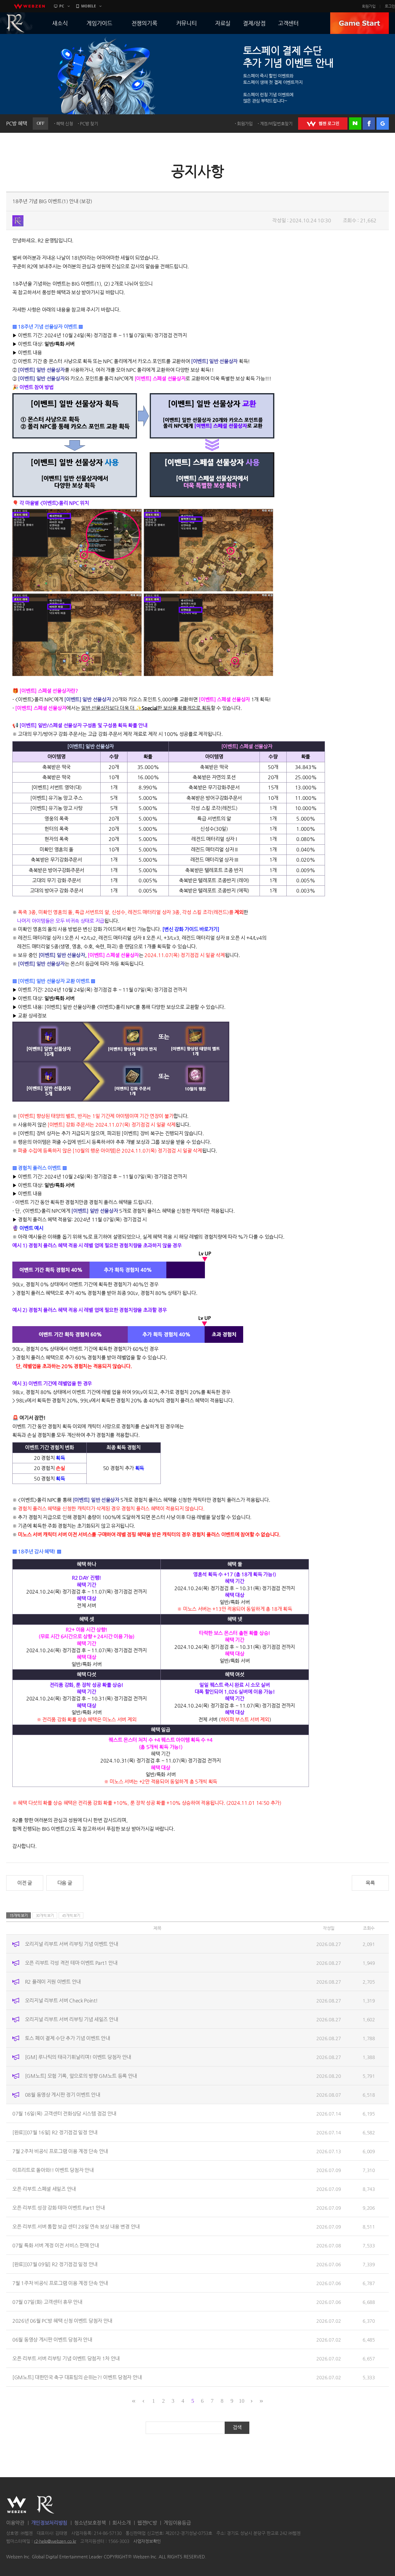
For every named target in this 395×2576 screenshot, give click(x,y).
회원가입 (369, 6)
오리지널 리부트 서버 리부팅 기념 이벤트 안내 (72, 1944)
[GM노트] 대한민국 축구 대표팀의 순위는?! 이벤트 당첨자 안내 (77, 2377)
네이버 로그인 (355, 124)
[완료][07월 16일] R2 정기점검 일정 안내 (55, 2132)
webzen (29, 6)
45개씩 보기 (71, 1915)
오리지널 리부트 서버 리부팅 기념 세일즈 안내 (72, 2019)
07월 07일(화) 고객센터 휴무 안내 (47, 2302)
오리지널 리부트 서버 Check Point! (61, 2000)
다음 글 (65, 1883)
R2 (46, 2505)
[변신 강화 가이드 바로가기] (191, 929)
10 (241, 2401)
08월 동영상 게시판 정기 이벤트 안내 (63, 2095)
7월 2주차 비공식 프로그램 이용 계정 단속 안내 (60, 2151)
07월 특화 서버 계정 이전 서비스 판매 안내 (56, 2245)
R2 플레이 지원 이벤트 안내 (53, 1982)
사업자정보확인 (147, 2541)
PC (62, 6)
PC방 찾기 (89, 124)
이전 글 (25, 1883)
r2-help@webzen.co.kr (55, 2541)
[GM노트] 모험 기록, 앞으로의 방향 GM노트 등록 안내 (81, 2076)
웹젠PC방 (147, 2523)
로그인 (390, 6)
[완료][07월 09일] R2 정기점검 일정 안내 (55, 2264)
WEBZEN (17, 2505)
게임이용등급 (177, 2523)
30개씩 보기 (45, 1915)
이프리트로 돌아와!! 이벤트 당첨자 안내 (53, 2170)
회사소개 (121, 2523)
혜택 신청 (65, 124)
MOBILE (89, 6)
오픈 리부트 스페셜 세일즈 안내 (44, 2189)
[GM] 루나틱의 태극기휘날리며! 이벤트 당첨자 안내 (78, 2057)
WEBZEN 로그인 (323, 124)
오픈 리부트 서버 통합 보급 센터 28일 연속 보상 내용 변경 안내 (76, 2227)
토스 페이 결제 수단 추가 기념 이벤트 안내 (68, 2038)
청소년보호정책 (90, 2523)
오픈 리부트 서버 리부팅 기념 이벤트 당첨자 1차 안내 (66, 2358)
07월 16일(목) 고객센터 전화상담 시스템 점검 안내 (64, 2114)
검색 (237, 2427)
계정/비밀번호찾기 (276, 124)
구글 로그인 (383, 124)
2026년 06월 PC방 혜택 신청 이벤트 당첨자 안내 (62, 2321)
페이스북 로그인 (369, 124)
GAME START (360, 23)
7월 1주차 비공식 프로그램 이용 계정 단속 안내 (60, 2283)
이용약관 (15, 2523)
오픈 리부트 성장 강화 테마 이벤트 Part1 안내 (59, 2208)
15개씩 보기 (19, 1915)
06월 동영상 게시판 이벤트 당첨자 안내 (52, 2340)
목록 (370, 1883)
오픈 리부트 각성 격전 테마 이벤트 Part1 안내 (71, 1963)
